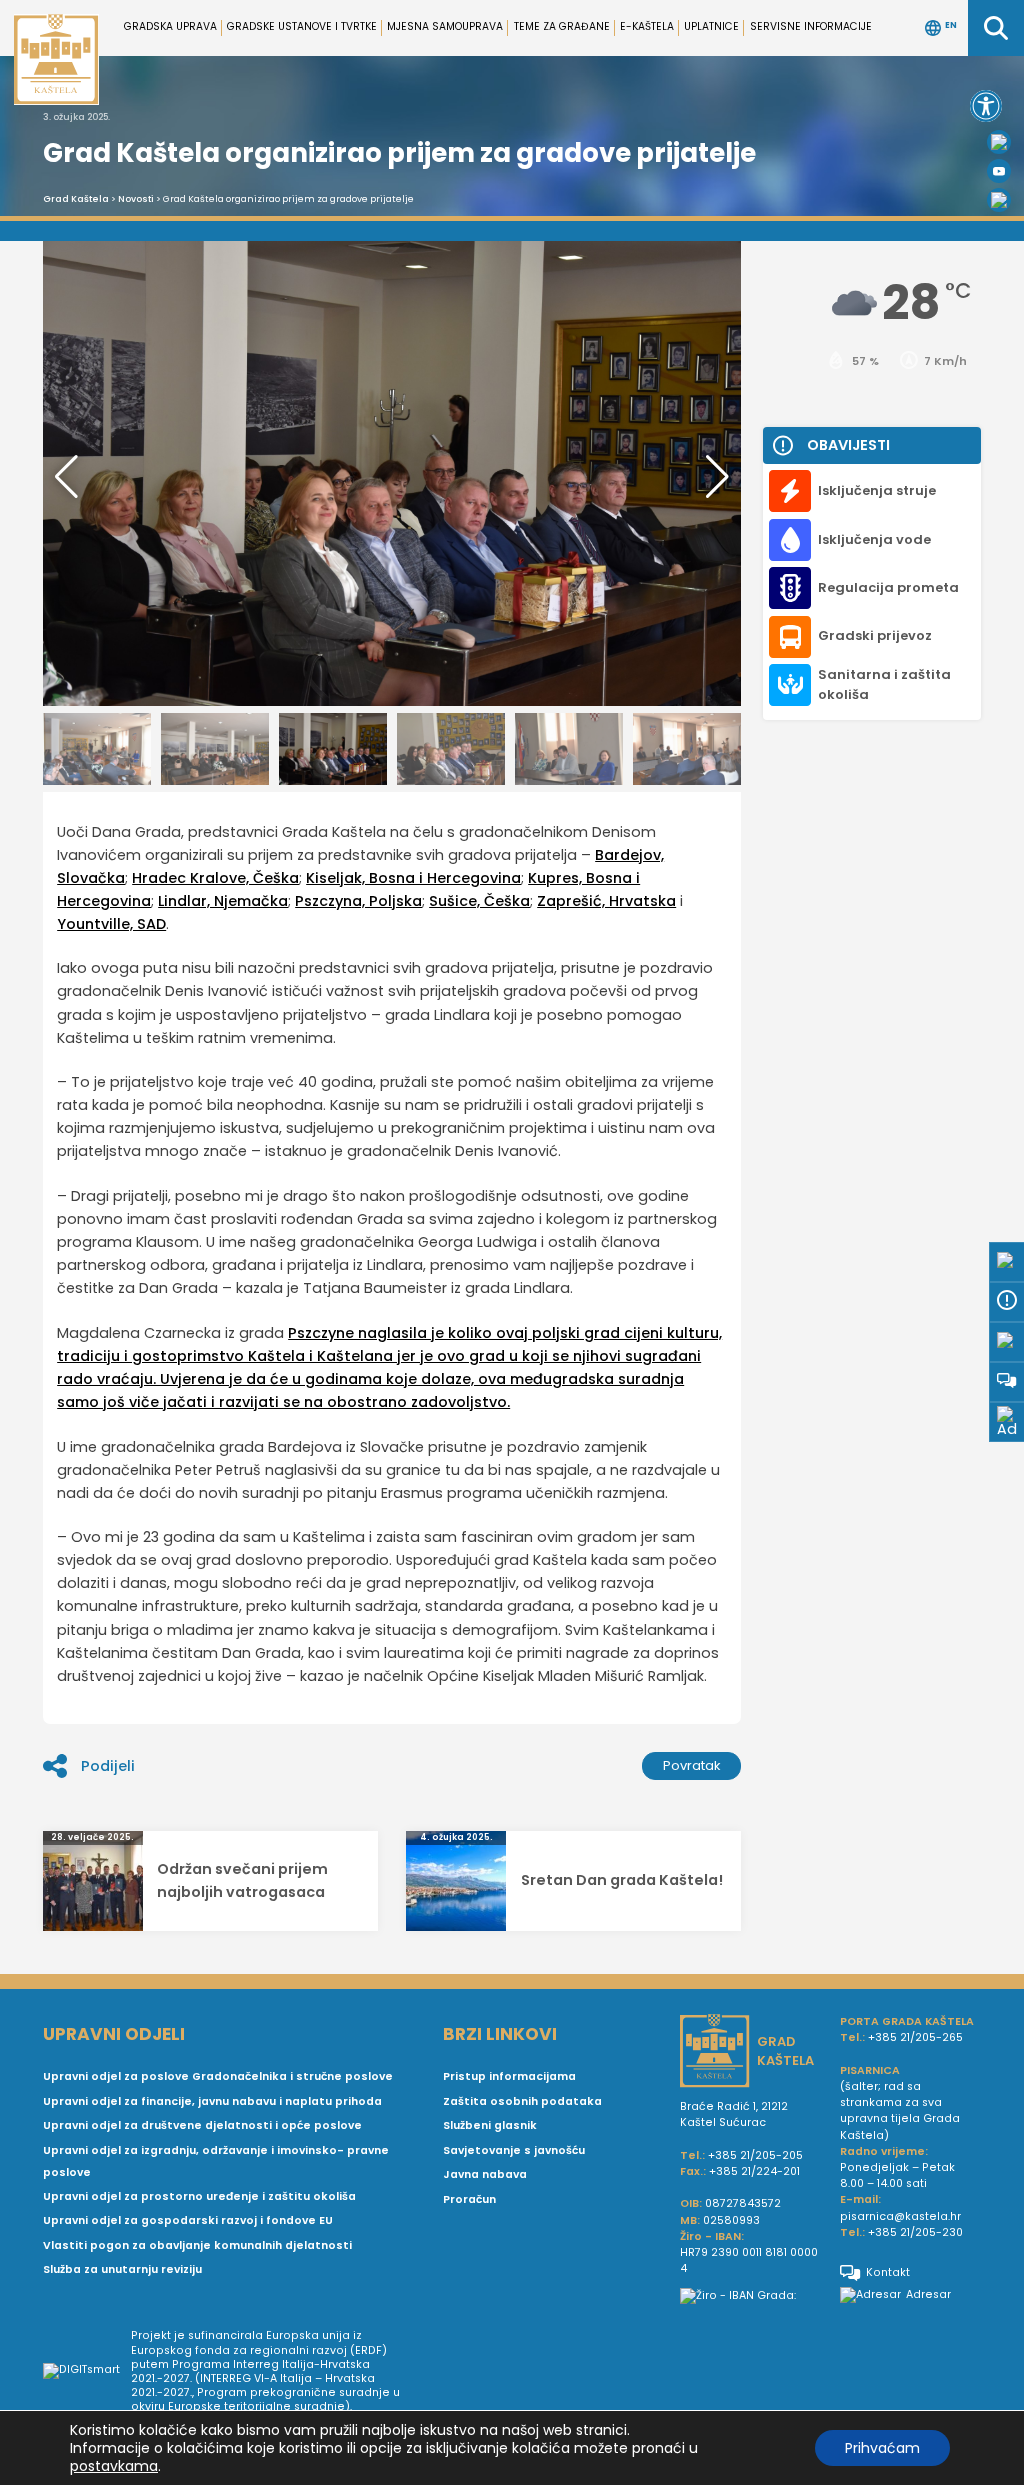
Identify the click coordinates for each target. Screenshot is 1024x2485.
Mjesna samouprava (445, 26)
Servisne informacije (811, 26)
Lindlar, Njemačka (223, 901)
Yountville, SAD (111, 924)
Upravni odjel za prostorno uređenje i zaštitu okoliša (199, 2196)
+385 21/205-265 (915, 2037)
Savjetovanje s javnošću (514, 2150)
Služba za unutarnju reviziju (122, 2269)
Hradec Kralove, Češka (215, 878)
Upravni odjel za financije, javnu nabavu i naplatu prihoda (212, 2101)
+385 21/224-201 (754, 2171)
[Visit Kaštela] (999, 200)
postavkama (114, 2466)
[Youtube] (999, 171)
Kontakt (888, 2272)
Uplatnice (711, 26)
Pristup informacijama (509, 2076)
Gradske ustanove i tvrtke (302, 26)
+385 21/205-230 (915, 2232)
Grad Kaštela (76, 199)
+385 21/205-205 (755, 2155)
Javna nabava (485, 2174)
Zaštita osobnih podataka (522, 2101)
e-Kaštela (647, 26)
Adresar (928, 2294)
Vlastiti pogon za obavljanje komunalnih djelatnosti (197, 2245)
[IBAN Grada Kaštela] (752, 2296)
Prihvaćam (882, 2448)
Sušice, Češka (479, 901)
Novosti (136, 199)
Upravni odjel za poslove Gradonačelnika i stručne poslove (218, 2076)
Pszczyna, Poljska (358, 901)
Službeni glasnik (490, 2125)
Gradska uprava (170, 26)
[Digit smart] (87, 2372)
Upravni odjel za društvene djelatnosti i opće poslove (202, 2125)
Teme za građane (562, 26)
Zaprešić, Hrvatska (606, 901)
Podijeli (108, 1766)
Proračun (469, 2199)
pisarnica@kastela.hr (900, 2216)
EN (951, 25)
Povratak (692, 1765)
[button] (986, 106)
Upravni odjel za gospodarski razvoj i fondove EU (188, 2220)
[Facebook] (999, 142)
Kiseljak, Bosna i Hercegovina (413, 878)
